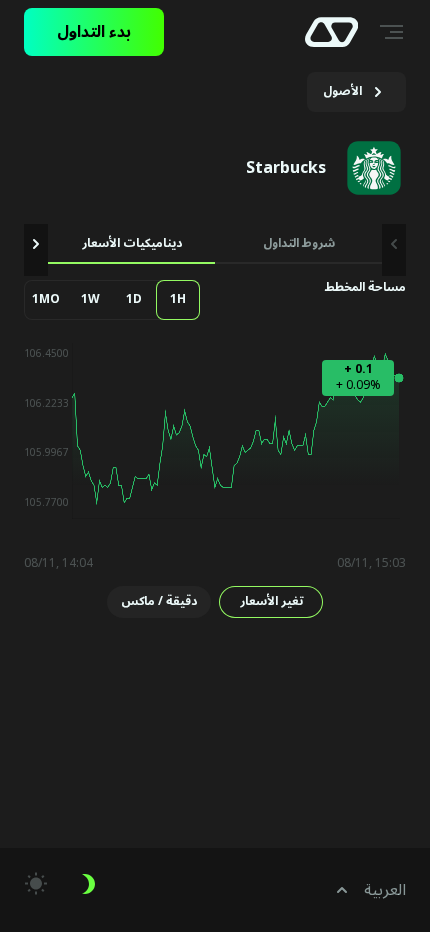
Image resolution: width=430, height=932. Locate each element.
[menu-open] (394, 32)
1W (90, 299)
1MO (46, 299)
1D (134, 299)
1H (178, 299)
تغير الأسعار (271, 601)
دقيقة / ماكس (159, 601)
